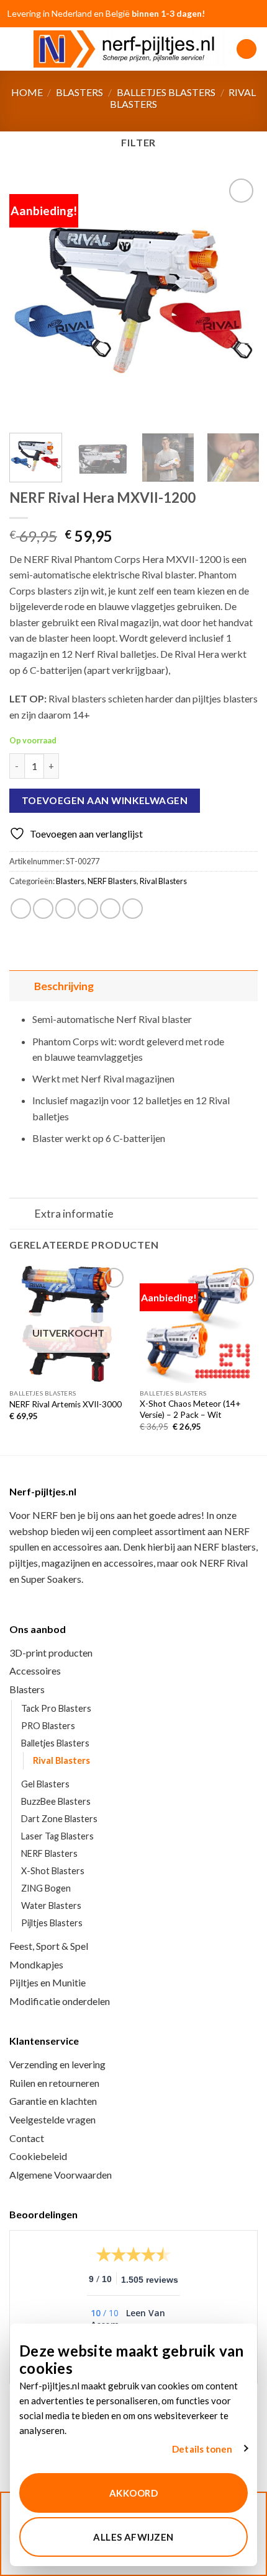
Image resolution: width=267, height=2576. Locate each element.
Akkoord (133, 2493)
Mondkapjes (36, 1964)
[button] (17, 49)
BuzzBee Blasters (56, 1801)
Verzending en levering (57, 2064)
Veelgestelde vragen (52, 2119)
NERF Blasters (112, 881)
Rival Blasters (163, 881)
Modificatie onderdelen (60, 2001)
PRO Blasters (48, 1726)
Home (27, 92)
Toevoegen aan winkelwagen (105, 800)
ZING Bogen (46, 1888)
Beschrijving (64, 986)
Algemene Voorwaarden (61, 2175)
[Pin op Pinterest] (110, 909)
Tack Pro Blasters (56, 1708)
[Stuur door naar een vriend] (88, 909)
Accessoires (35, 1671)
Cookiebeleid (38, 2156)
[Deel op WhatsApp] (21, 909)
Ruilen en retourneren (54, 2083)
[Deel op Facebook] (43, 909)
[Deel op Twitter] (66, 909)
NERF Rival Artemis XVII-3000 (66, 1404)
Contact (27, 2138)
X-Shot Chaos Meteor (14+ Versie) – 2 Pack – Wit (190, 1409)
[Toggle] (21, 986)
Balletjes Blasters (166, 92)
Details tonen (202, 2449)
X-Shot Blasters (53, 1871)
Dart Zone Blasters (59, 1819)
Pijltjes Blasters (52, 1923)
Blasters (79, 92)
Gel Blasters (45, 1784)
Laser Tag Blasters (57, 1836)
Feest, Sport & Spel (49, 1946)
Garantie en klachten (53, 2101)
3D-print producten (51, 1653)
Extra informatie (74, 1214)
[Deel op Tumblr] (133, 909)
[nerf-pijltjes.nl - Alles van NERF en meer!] (130, 49)
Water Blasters (51, 1905)
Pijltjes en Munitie (48, 1982)
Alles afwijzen (133, 2537)
